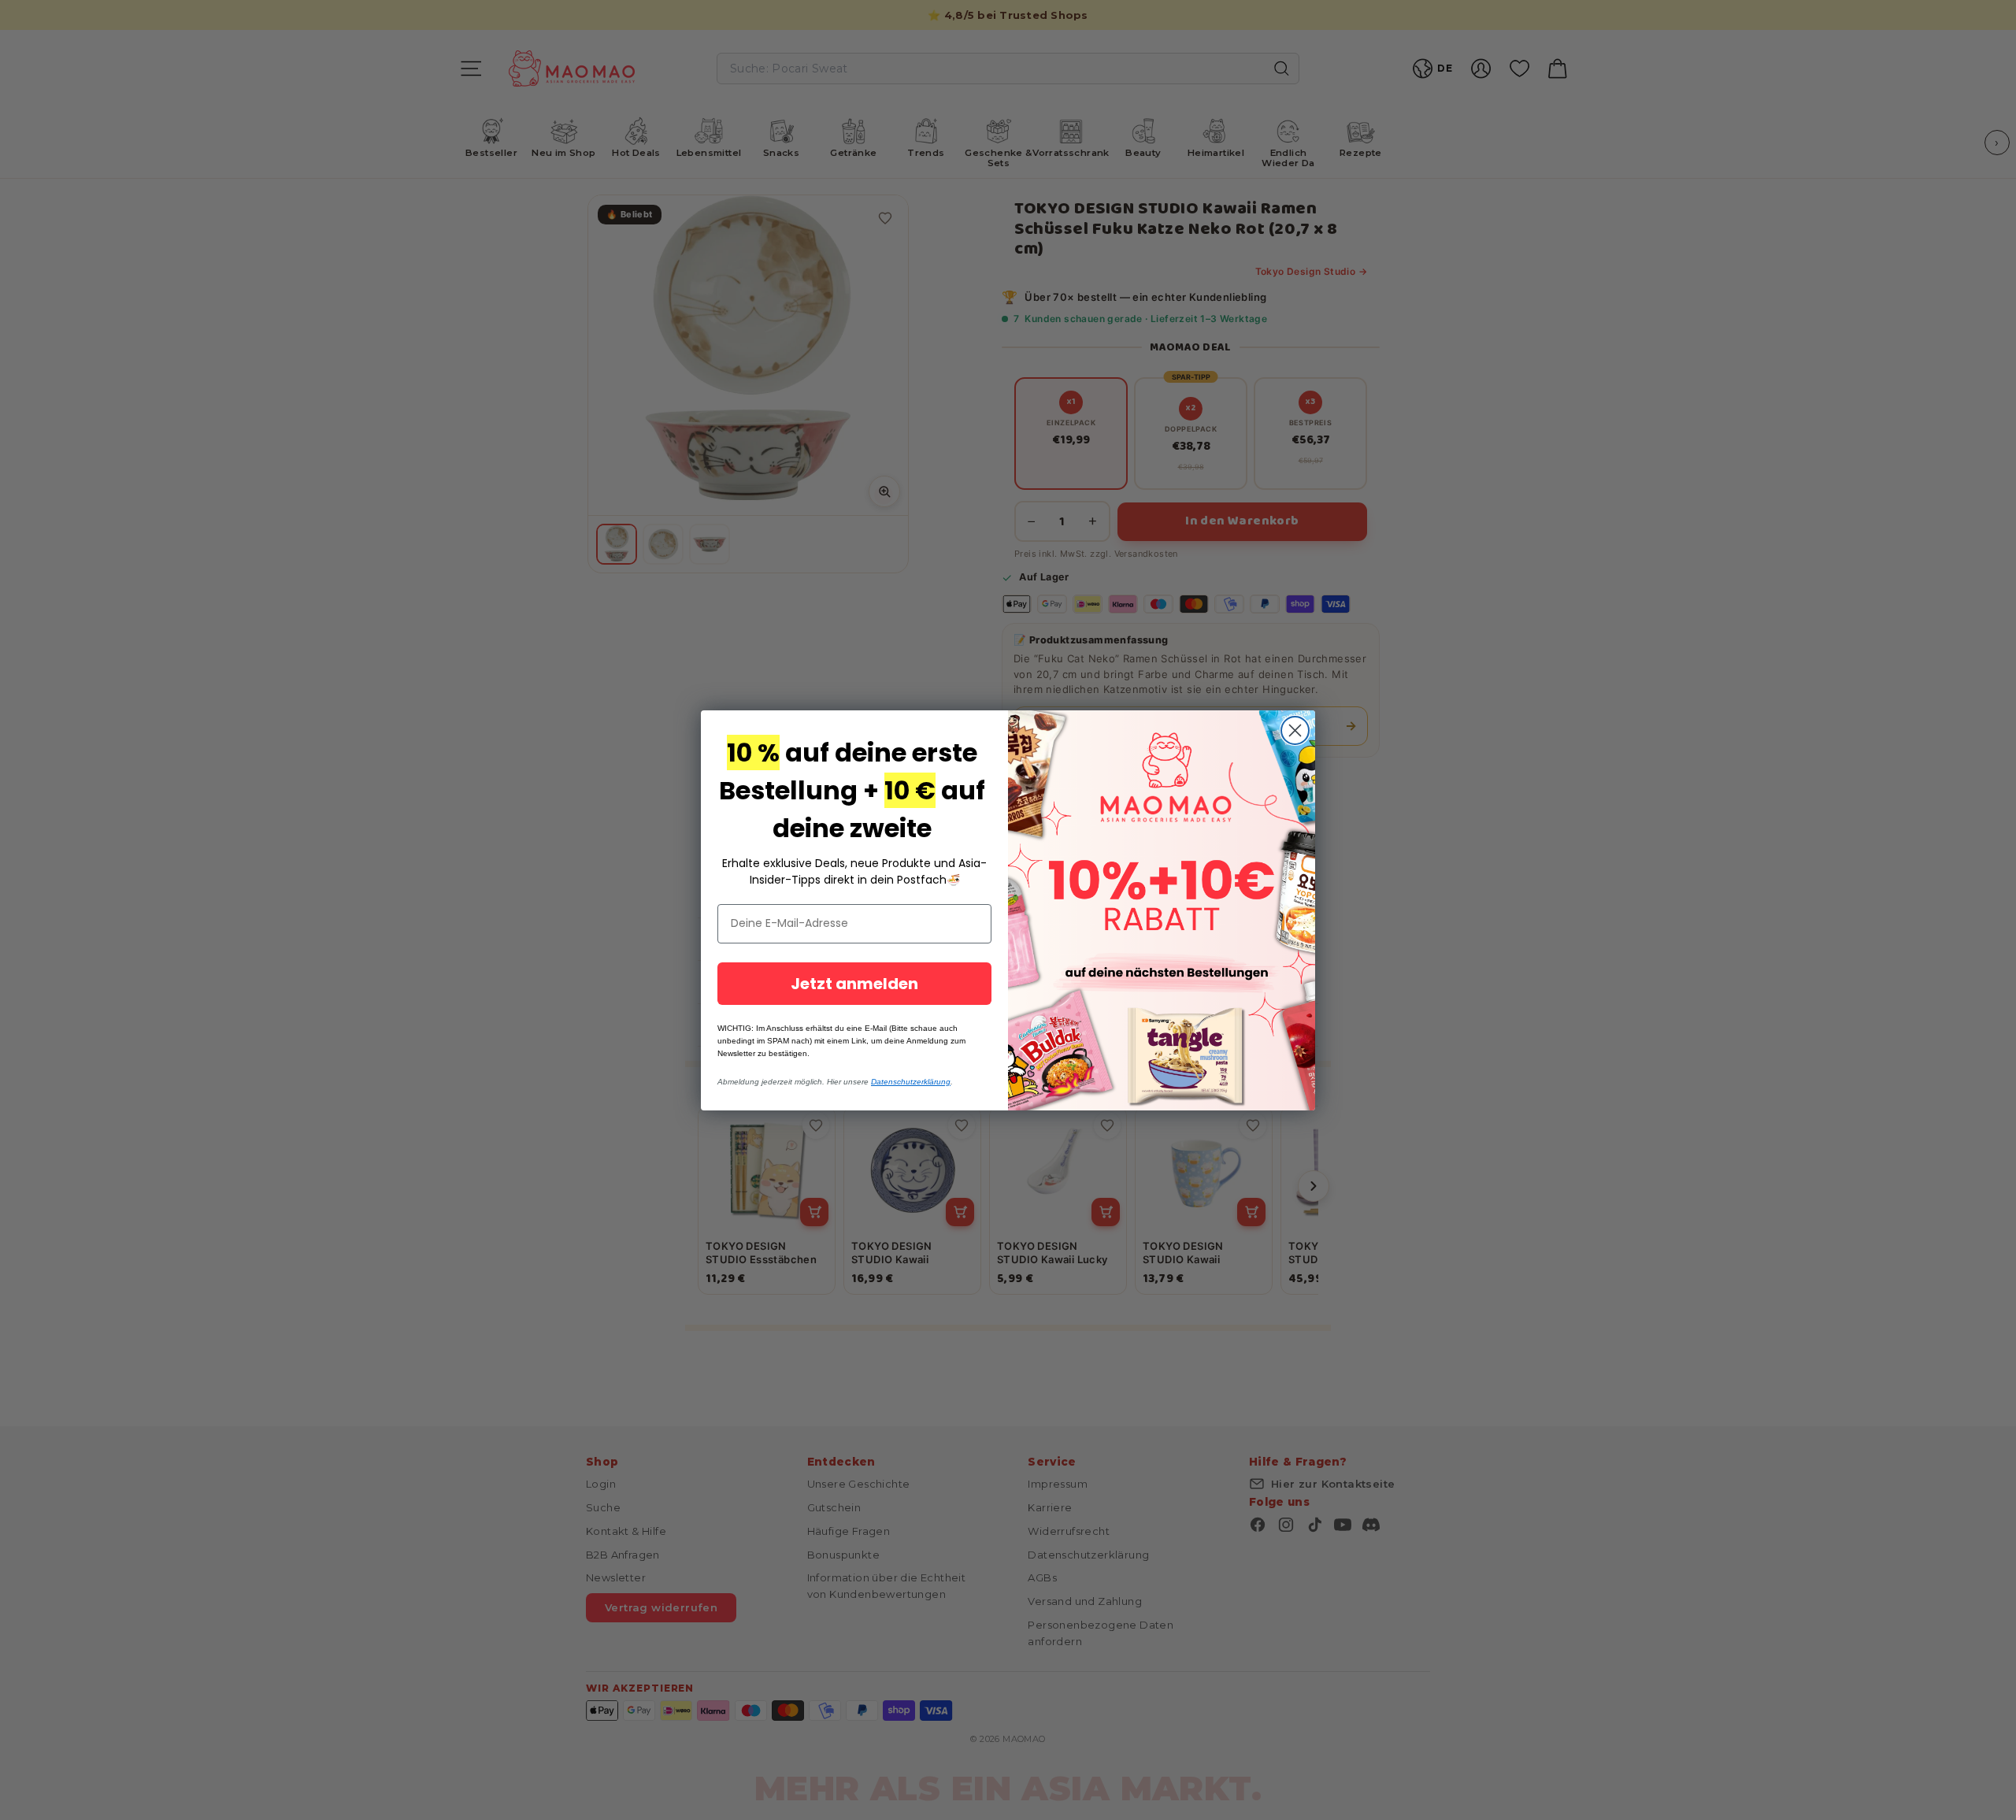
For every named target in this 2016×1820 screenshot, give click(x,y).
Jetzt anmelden (854, 984)
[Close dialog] (1295, 730)
